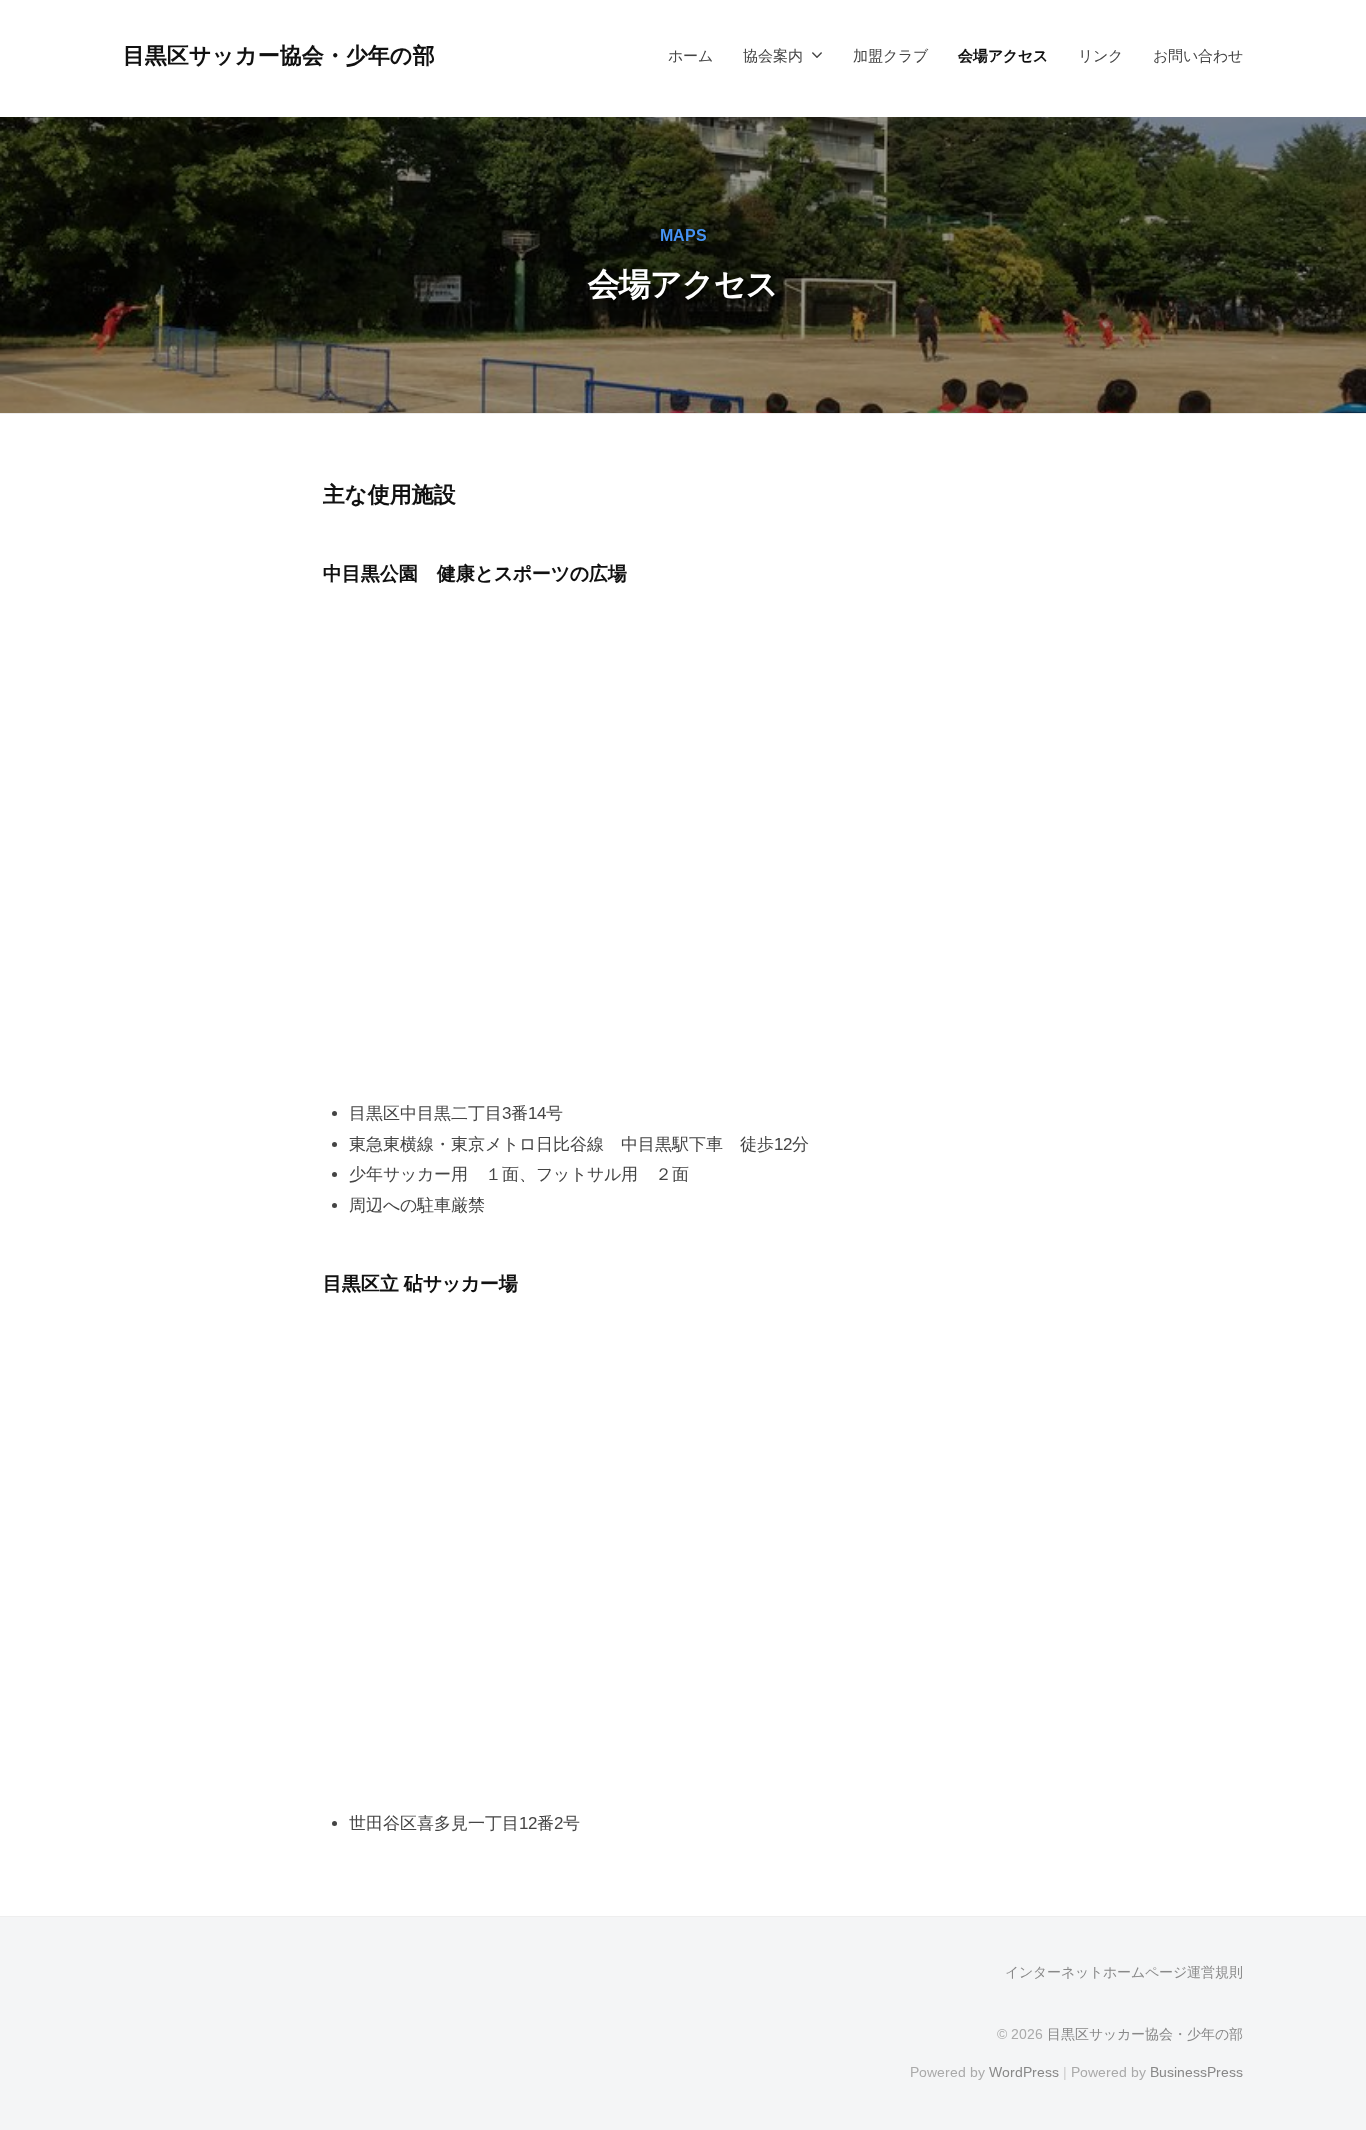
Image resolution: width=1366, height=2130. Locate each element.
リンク (1100, 55)
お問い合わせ (1198, 55)
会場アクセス (1003, 55)
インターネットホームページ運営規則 (1124, 1972)
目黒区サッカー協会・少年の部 (279, 55)
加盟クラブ (890, 55)
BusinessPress (1196, 2072)
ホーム (690, 55)
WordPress (1024, 2072)
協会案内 (773, 55)
